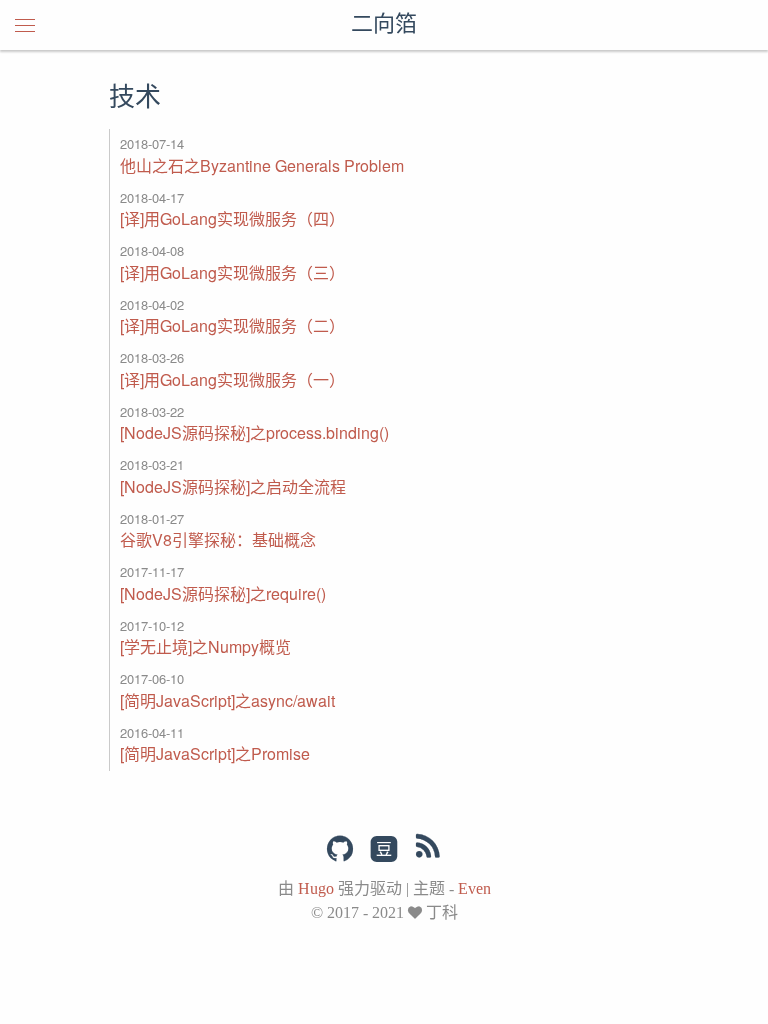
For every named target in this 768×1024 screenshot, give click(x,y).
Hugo (316, 888)
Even (474, 888)
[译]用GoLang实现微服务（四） (232, 218)
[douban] (384, 850)
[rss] (428, 850)
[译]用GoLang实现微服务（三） (232, 272)
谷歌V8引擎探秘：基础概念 (218, 539)
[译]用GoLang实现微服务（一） (232, 379)
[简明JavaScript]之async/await (227, 700)
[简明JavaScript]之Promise (215, 753)
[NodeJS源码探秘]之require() (223, 593)
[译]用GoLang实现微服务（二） (232, 325)
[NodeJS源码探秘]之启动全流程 (233, 486)
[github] (340, 849)
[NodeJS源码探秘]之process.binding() (254, 432)
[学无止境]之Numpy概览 (205, 646)
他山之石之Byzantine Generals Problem (262, 165)
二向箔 (384, 25)
